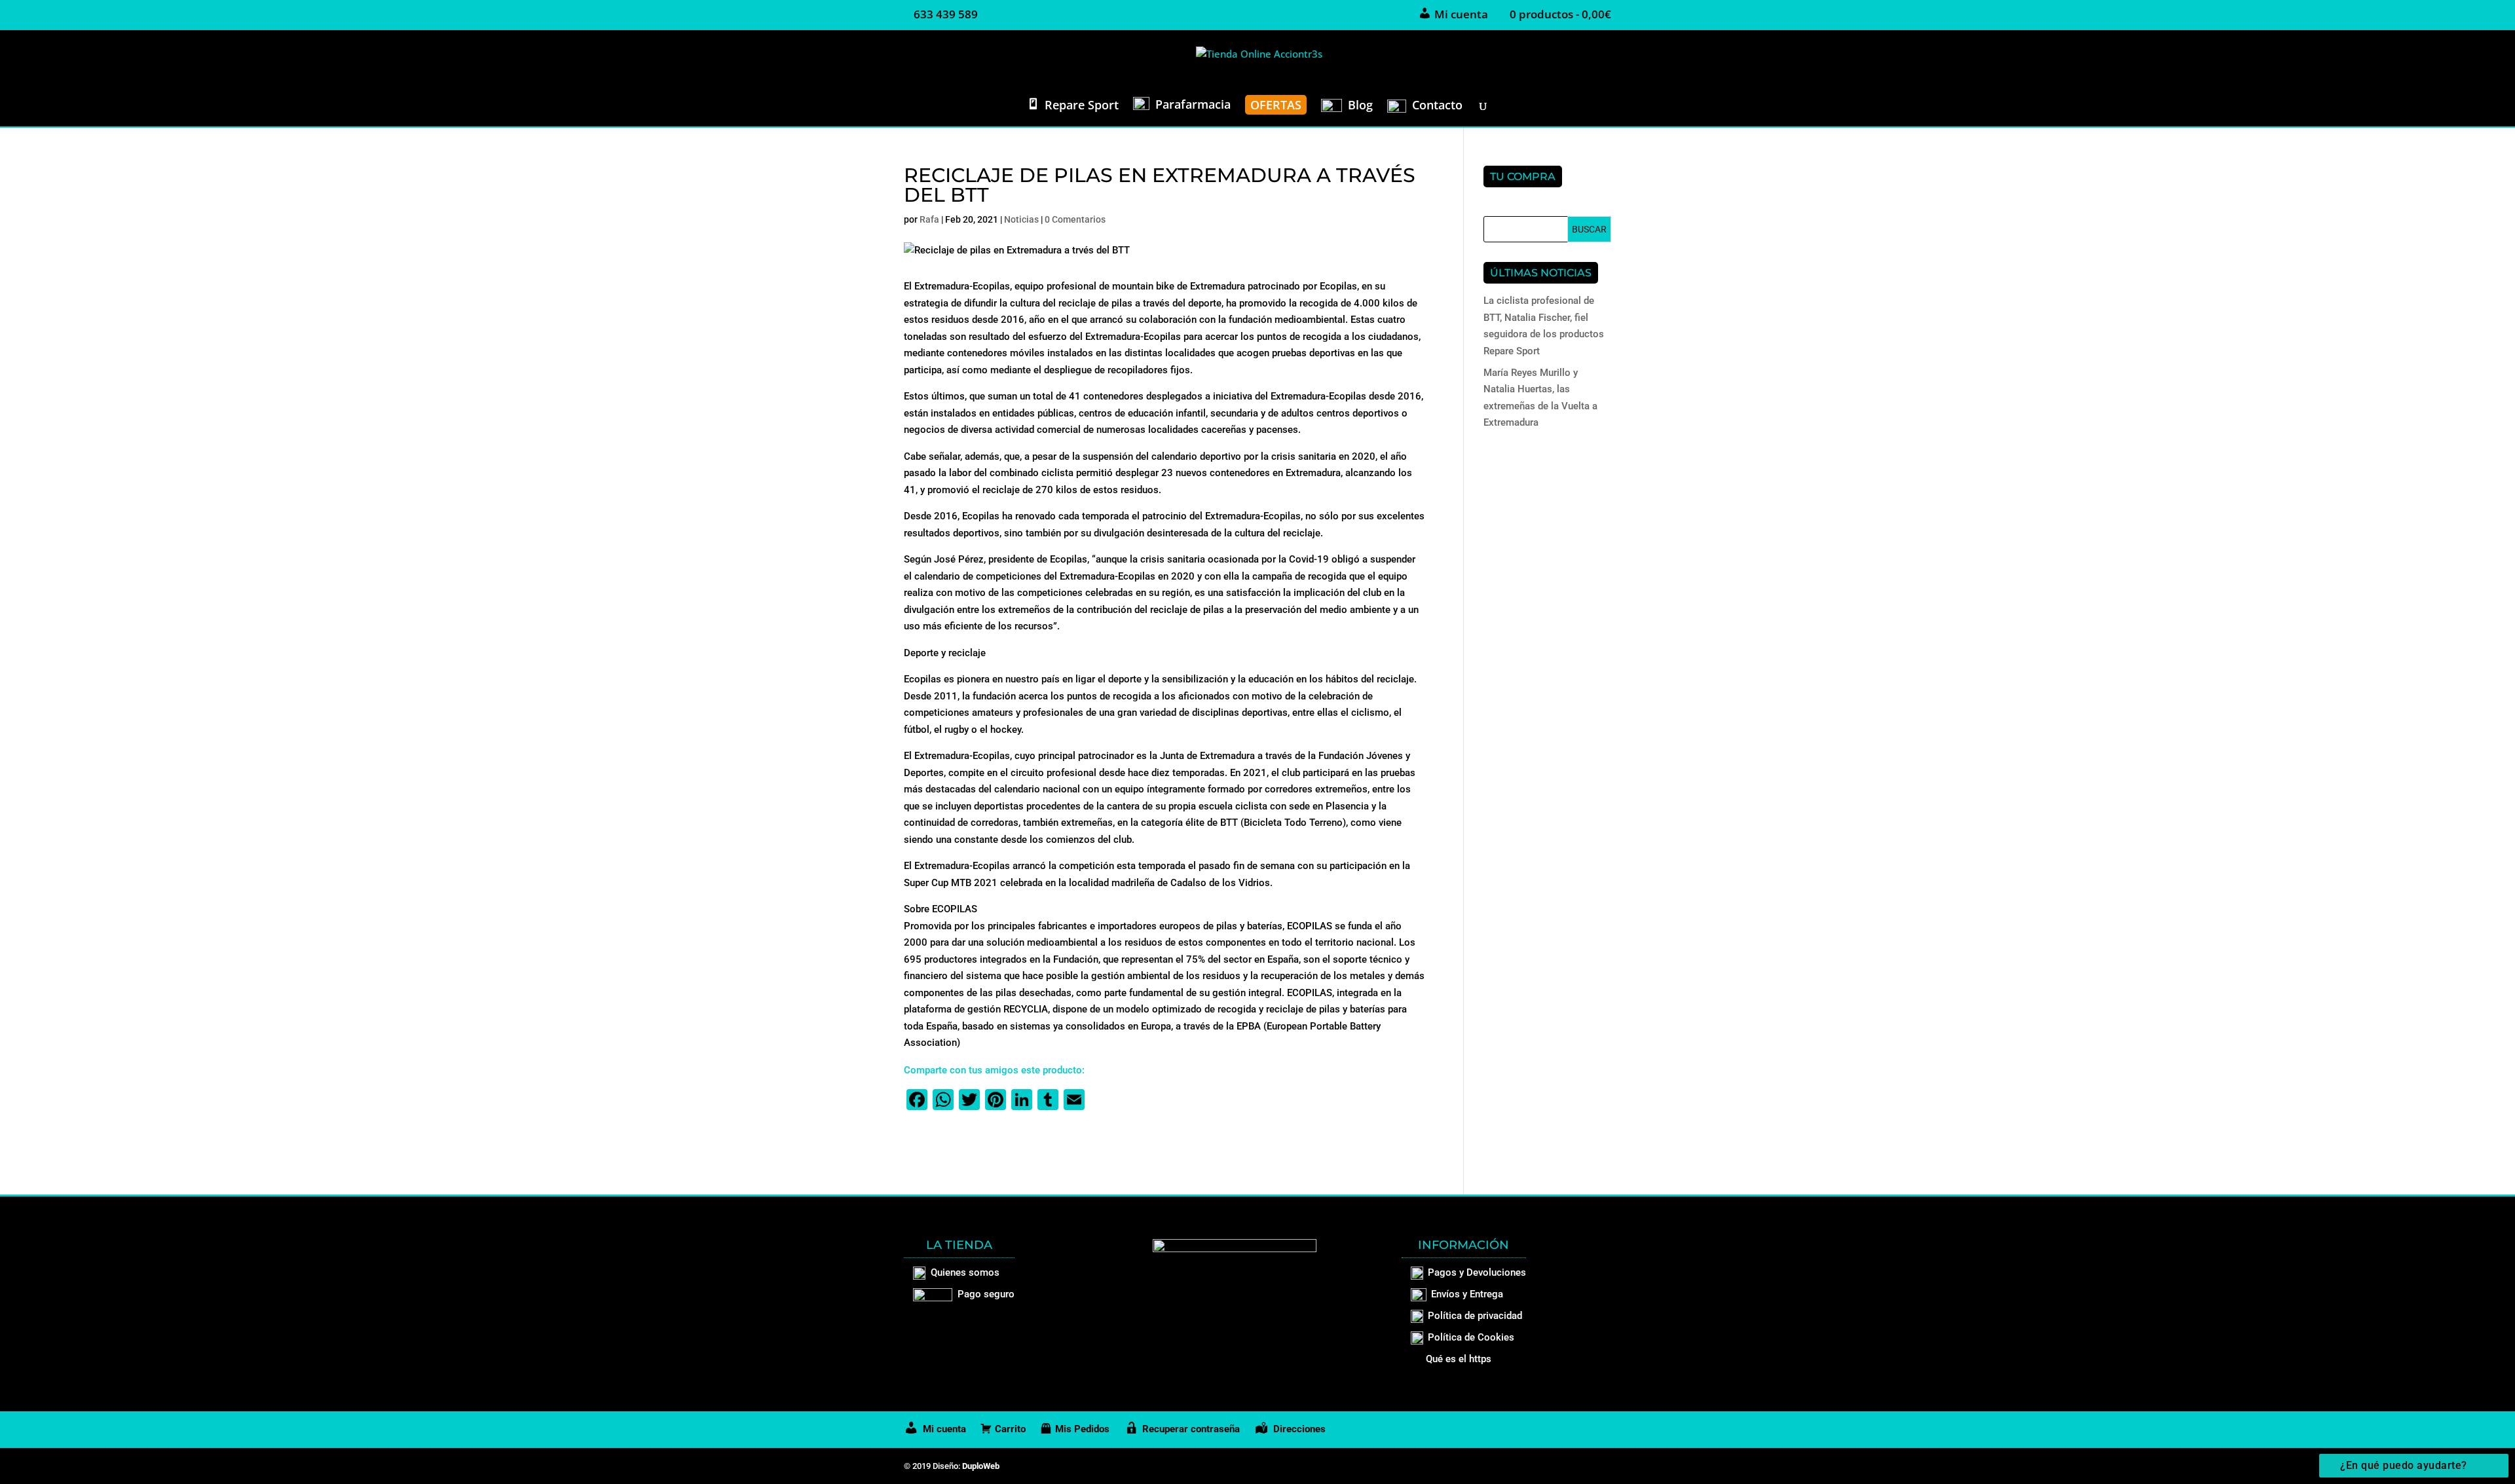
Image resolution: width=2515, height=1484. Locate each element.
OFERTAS (1276, 105)
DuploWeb (981, 1466)
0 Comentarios (1075, 219)
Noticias (1021, 219)
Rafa (929, 219)
